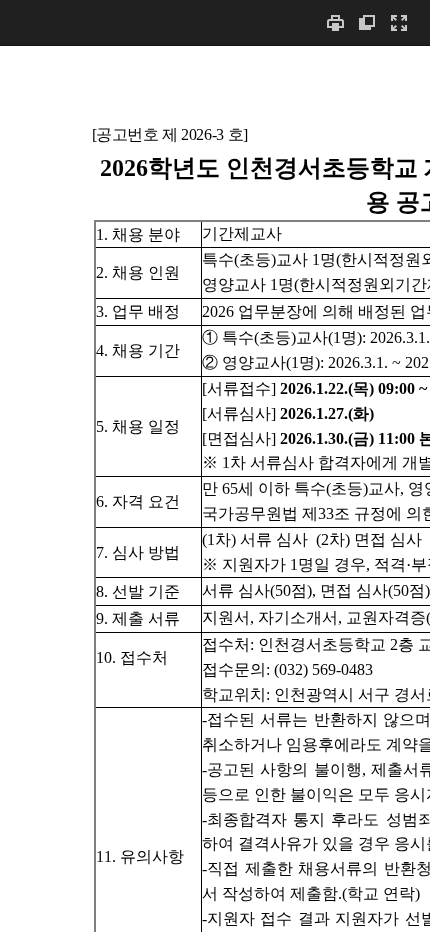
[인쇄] (335, 22)
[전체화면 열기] (399, 22)
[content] (215, 488)
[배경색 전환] (367, 22)
